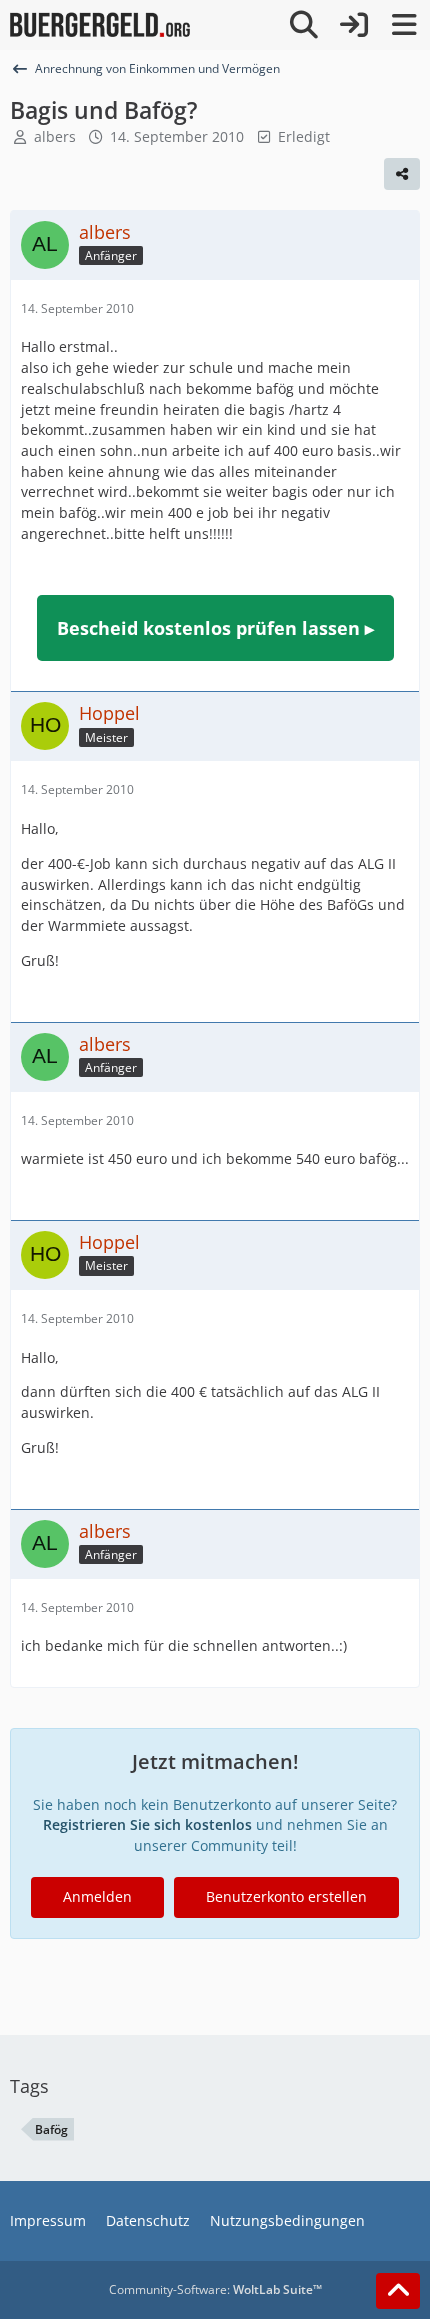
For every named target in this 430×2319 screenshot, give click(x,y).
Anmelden (97, 1896)
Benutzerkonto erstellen (286, 1896)
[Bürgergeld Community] (100, 25)
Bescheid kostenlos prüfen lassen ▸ (215, 628)
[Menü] (404, 25)
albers (55, 136)
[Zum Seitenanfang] (398, 2291)
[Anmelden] (354, 25)
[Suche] (304, 25)
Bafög (51, 2129)
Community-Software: (215, 2289)
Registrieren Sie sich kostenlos (147, 1824)
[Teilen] (402, 174)
